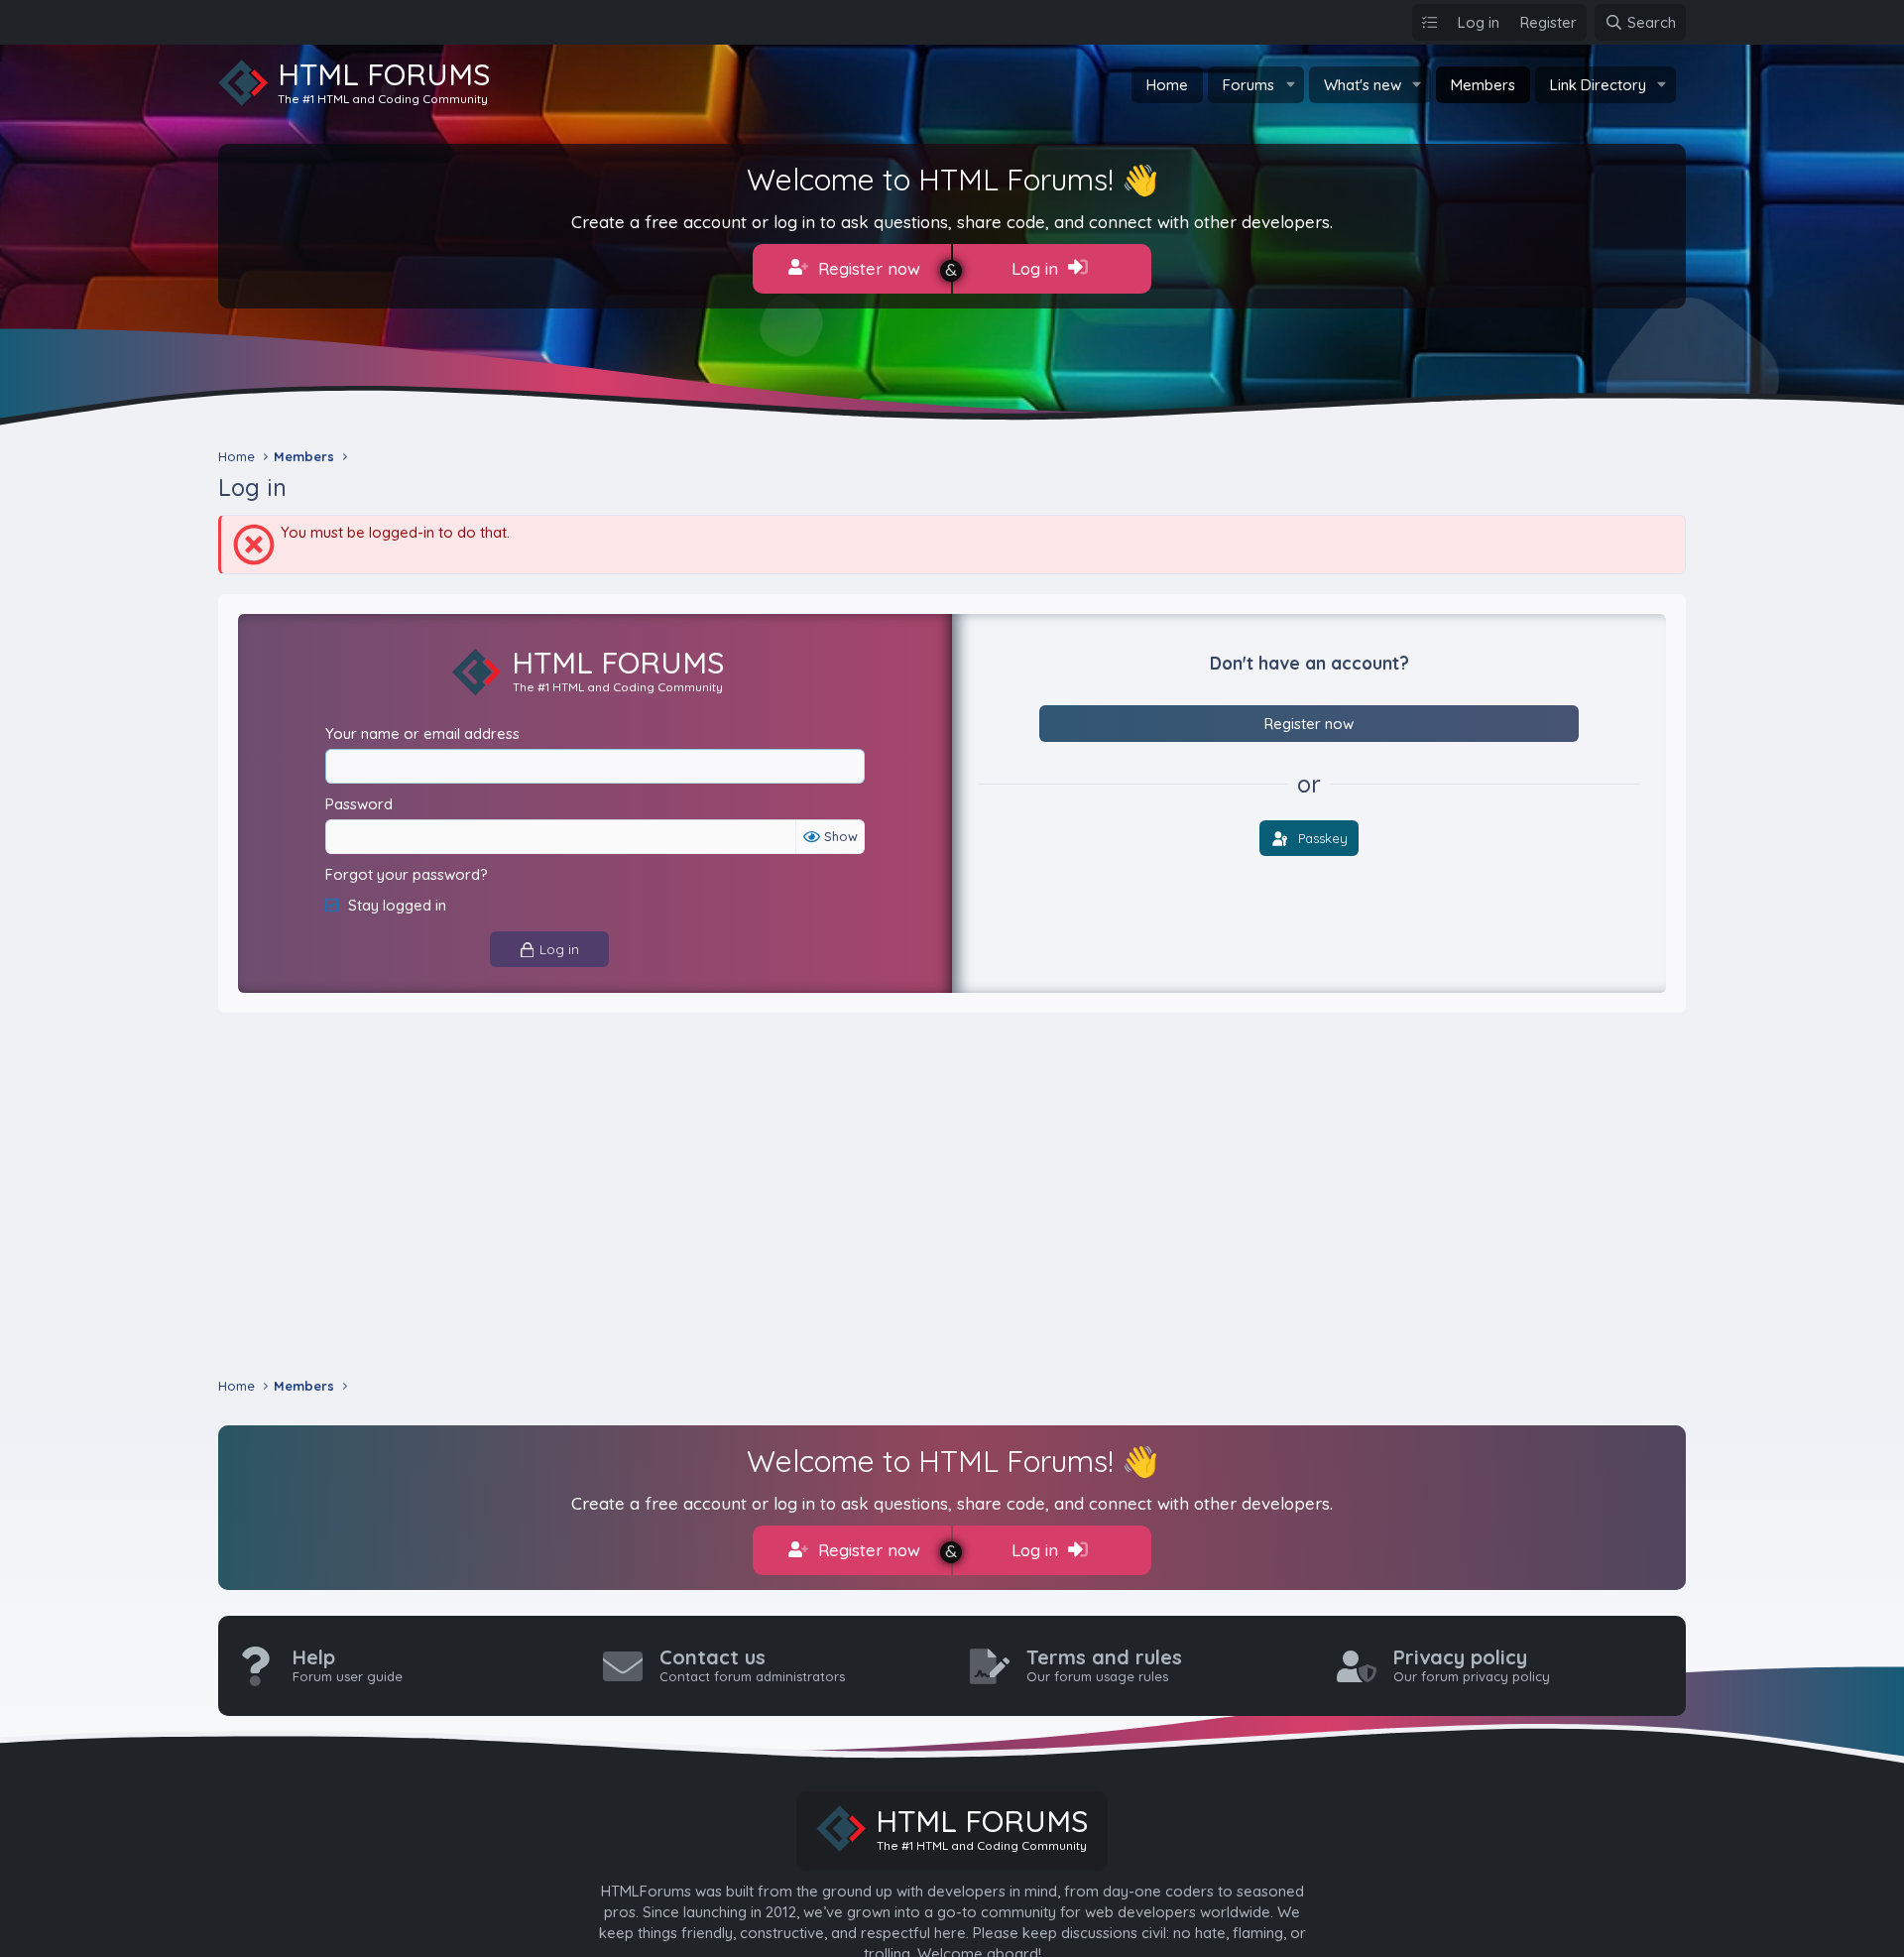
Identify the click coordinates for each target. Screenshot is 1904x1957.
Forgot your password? (407, 874)
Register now (867, 268)
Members (1483, 85)
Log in (1037, 268)
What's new (1363, 85)
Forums (1249, 85)
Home (1167, 85)
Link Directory (1598, 85)
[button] (1290, 85)
